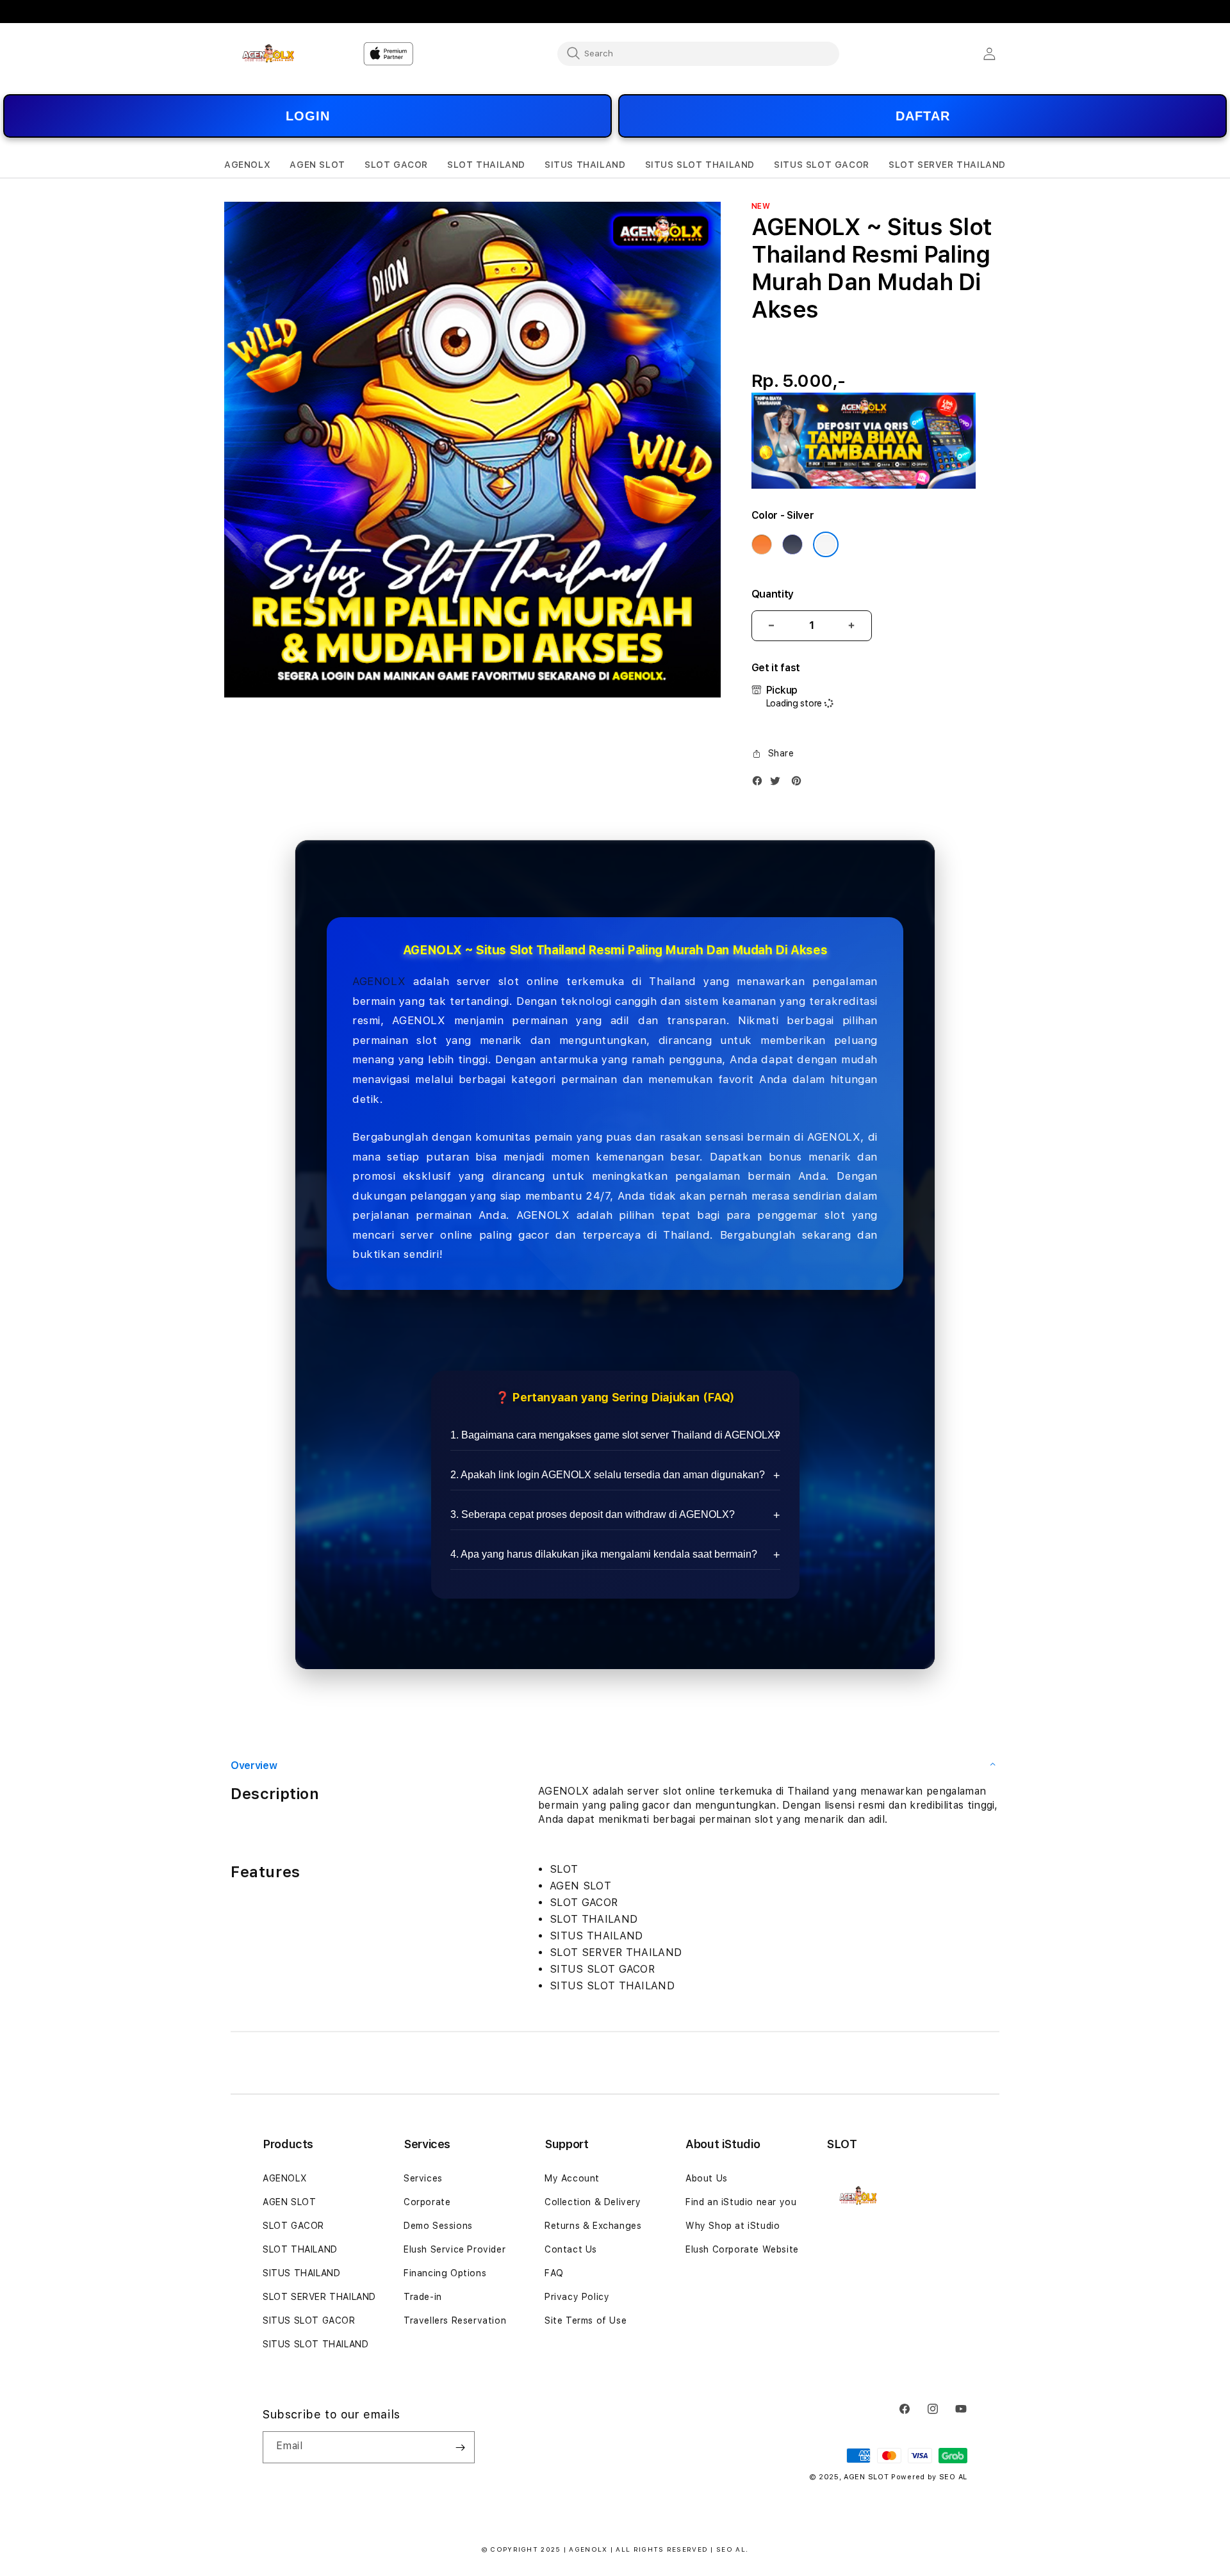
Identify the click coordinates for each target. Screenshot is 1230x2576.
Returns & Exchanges (593, 2226)
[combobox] (698, 53)
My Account (572, 2178)
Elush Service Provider (455, 2249)
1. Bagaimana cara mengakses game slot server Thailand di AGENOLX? (615, 1435)
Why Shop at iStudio (733, 2226)
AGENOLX (379, 981)
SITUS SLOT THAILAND (316, 2344)
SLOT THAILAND (300, 2249)
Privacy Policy (577, 2297)
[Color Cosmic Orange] (762, 544)
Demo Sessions (438, 2226)
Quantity (773, 594)
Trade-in (423, 2297)
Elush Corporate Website (742, 2249)
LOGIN (308, 116)
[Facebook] (760, 784)
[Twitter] (778, 784)
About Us (707, 2178)
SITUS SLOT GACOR (309, 2320)
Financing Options (445, 2273)
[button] (247, 165)
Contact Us (571, 2249)
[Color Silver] (826, 544)
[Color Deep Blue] (792, 544)
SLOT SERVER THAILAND (319, 2297)
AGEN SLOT (289, 2202)
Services (423, 2178)
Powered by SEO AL (929, 2477)
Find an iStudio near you (741, 2202)
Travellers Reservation (455, 2320)
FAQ (554, 2273)
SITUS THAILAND (301, 2273)
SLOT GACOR (293, 2226)
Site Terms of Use (586, 2320)
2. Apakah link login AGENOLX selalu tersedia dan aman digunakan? (608, 1475)
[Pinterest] (799, 784)
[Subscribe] (460, 2447)
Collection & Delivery (593, 2202)
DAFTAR (923, 116)
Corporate (427, 2202)
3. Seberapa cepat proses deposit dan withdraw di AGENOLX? (593, 1514)
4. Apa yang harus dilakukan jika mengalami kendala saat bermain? (604, 1554)
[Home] (269, 53)
